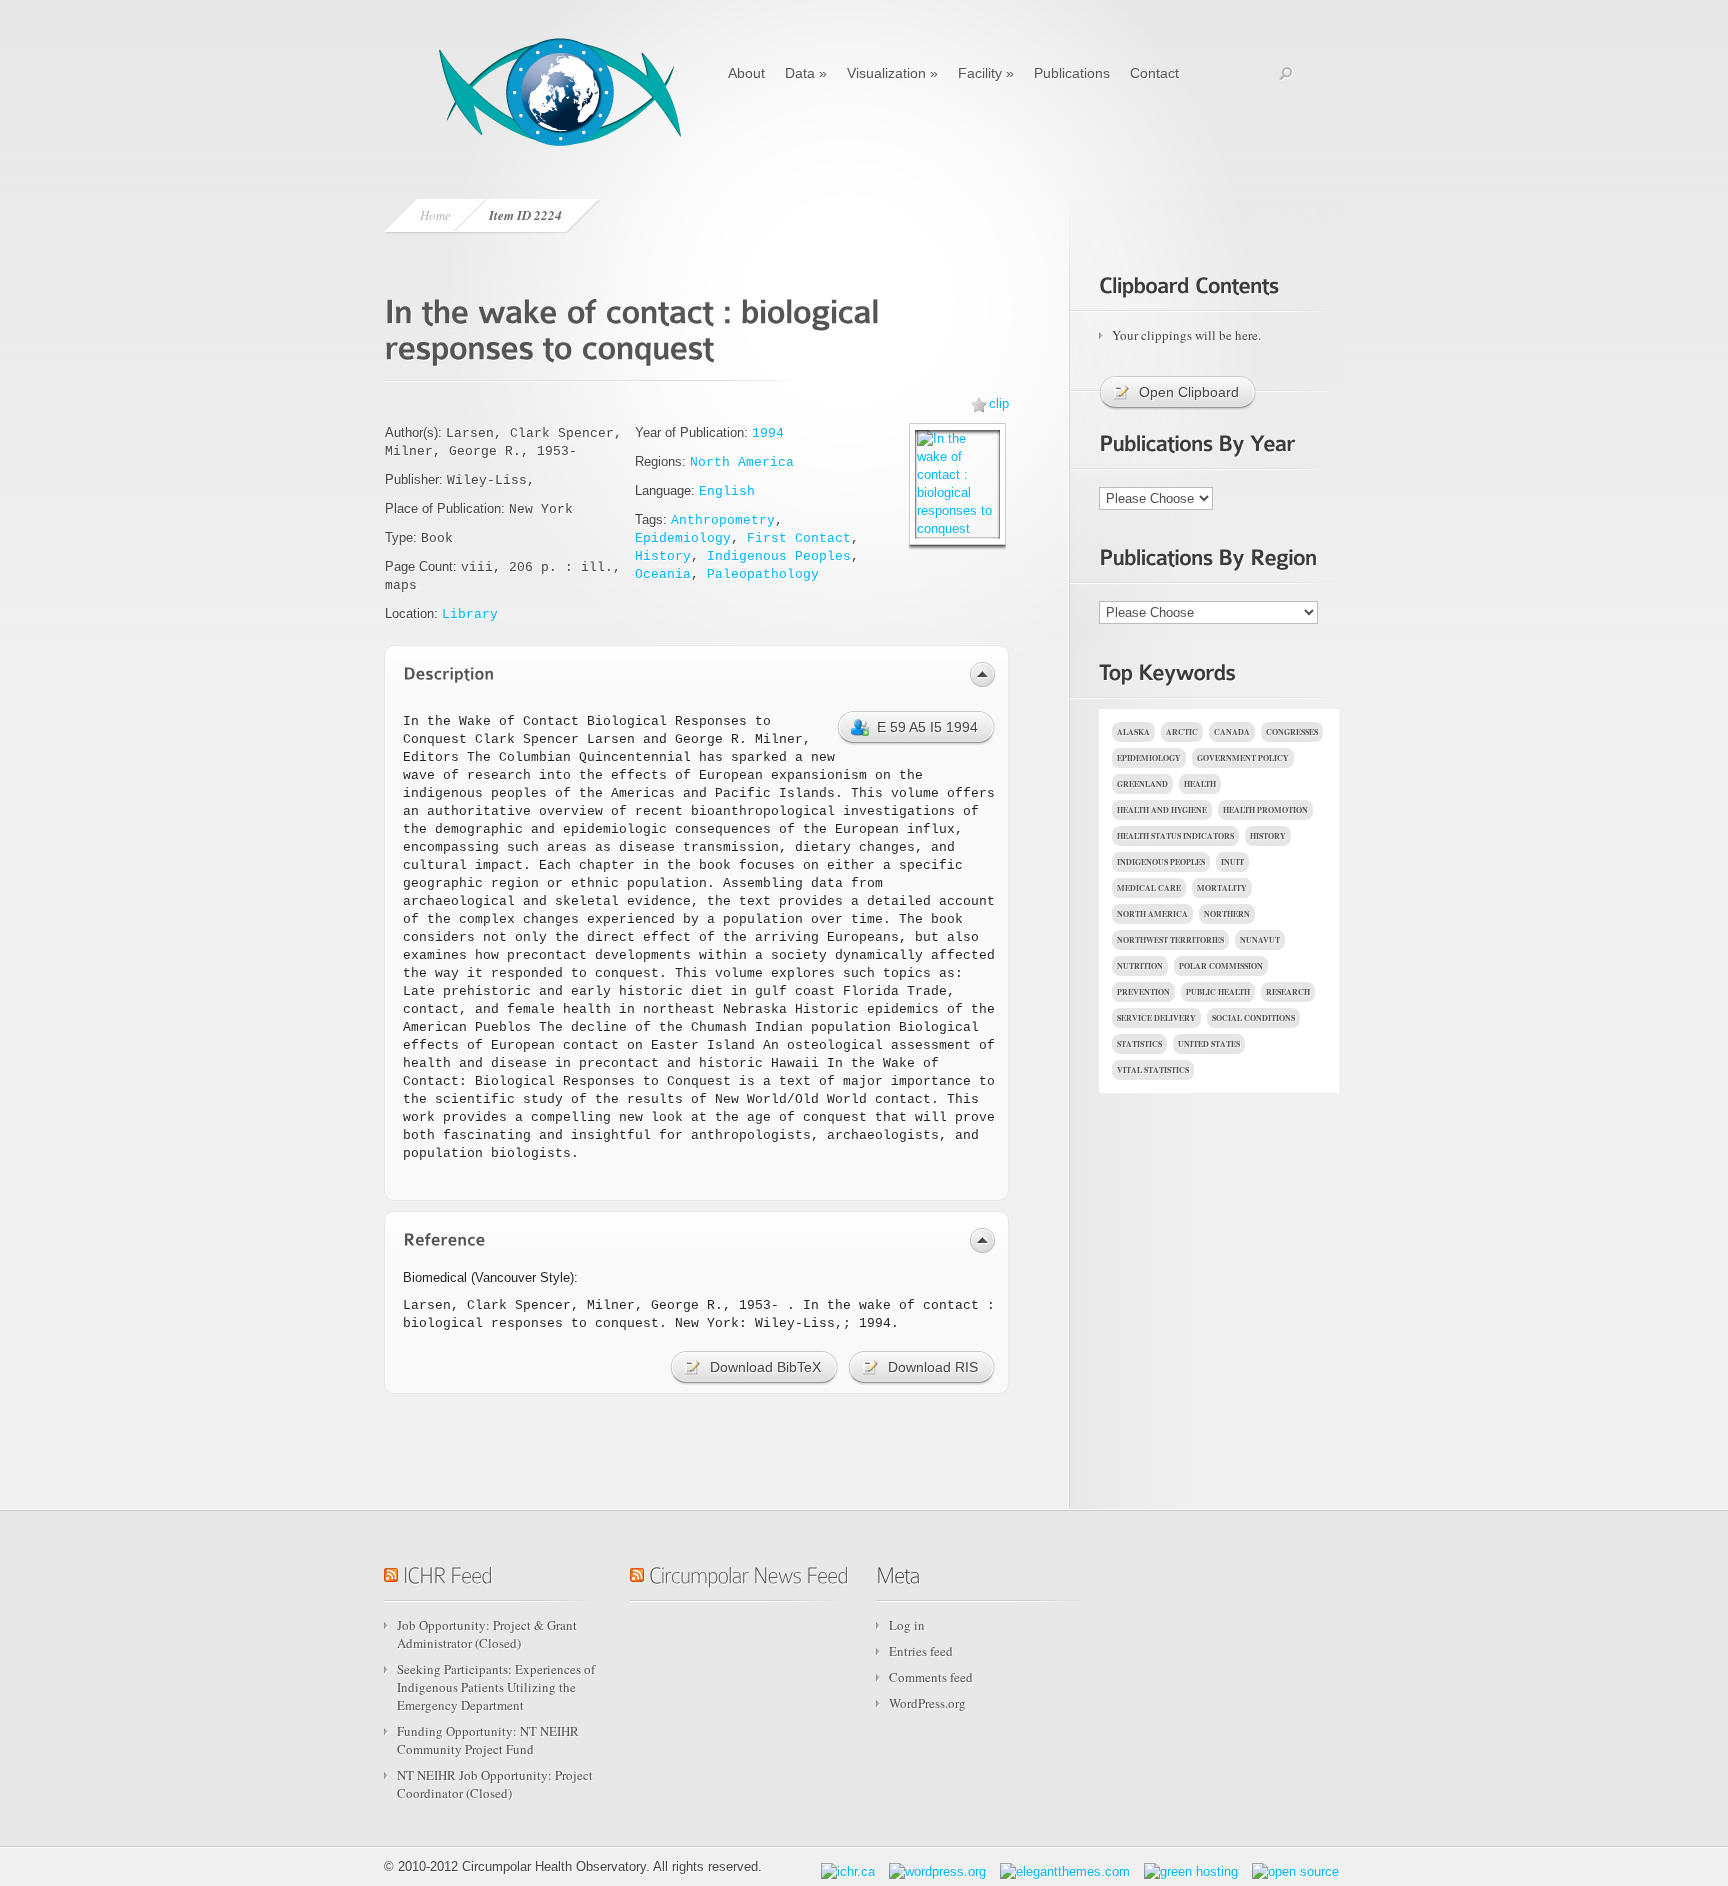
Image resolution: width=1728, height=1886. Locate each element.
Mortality (1222, 888)
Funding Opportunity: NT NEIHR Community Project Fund (488, 1740)
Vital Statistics (1153, 1070)
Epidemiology (683, 538)
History (663, 556)
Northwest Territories (1170, 940)
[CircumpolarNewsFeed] (748, 1572)
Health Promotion (1265, 810)
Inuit (1232, 862)
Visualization (892, 73)
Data (806, 73)
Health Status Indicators (1175, 836)
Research (1288, 992)
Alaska (1133, 732)
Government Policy (1243, 758)
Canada (1232, 732)
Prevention (1143, 992)
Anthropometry (723, 520)
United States (1209, 1044)
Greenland (1142, 784)
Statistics (1139, 1044)
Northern (1227, 914)
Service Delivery (1156, 1018)
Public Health (1218, 992)
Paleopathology (763, 574)
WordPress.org (927, 1703)
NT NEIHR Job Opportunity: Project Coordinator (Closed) (495, 1784)
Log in (907, 1625)
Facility (986, 73)
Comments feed (931, 1677)
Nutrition (1140, 966)
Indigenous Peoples (779, 556)
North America (742, 462)
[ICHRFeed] (447, 1572)
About (746, 73)
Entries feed (921, 1651)
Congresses (1292, 732)
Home (435, 215)
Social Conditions (1253, 1018)
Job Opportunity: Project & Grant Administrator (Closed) (487, 1634)
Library (470, 614)
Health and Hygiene (1162, 810)
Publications (1072, 73)
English (727, 491)
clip (999, 403)
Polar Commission (1221, 966)
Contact (1154, 73)
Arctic (1182, 732)
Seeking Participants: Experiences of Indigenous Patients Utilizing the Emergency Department (496, 1687)
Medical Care (1149, 888)
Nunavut (1260, 940)
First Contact (799, 538)
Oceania (663, 574)
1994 (768, 433)
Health (1200, 784)
